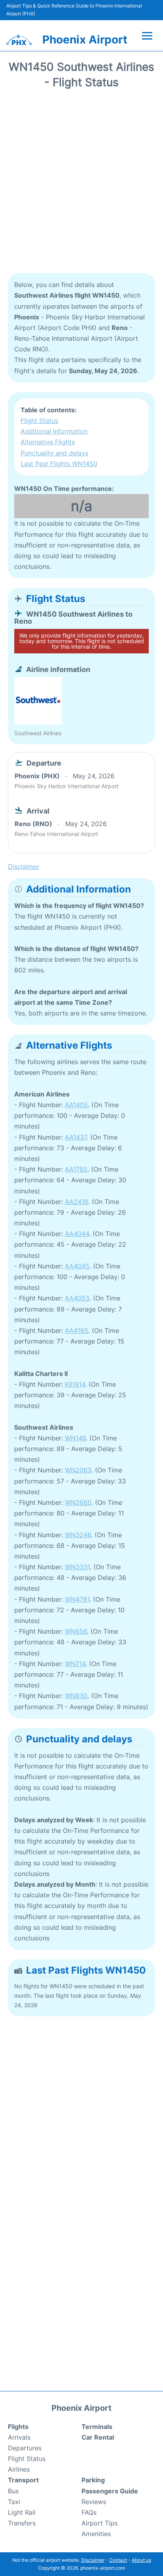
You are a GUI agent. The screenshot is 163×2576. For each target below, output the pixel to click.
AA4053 (77, 1298)
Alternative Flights (48, 442)
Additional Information (54, 431)
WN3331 (77, 1567)
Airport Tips (100, 2523)
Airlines (19, 2469)
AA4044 (77, 1234)
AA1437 (76, 1137)
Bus (13, 2491)
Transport (23, 2480)
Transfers (22, 2523)
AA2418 (77, 1202)
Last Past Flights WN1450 (59, 464)
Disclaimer (93, 2560)
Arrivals (19, 2437)
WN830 (76, 1696)
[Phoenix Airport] (19, 40)
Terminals (97, 2427)
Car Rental (98, 2437)
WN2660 (78, 1502)
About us (141, 2560)
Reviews (94, 2502)
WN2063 (78, 1470)
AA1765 (76, 1169)
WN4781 (77, 1599)
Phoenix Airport (85, 40)
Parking (93, 2480)
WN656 (76, 1631)
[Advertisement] (81, 184)
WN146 (75, 1438)
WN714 (75, 1664)
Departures (25, 2448)
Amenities (96, 2534)
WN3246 (78, 1535)
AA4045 (77, 1266)
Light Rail (22, 2512)
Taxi (14, 2502)
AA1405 (76, 1105)
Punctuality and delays (54, 453)
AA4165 (77, 1330)
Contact (118, 2560)
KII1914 (75, 1384)
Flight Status (39, 421)
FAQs (89, 2512)
